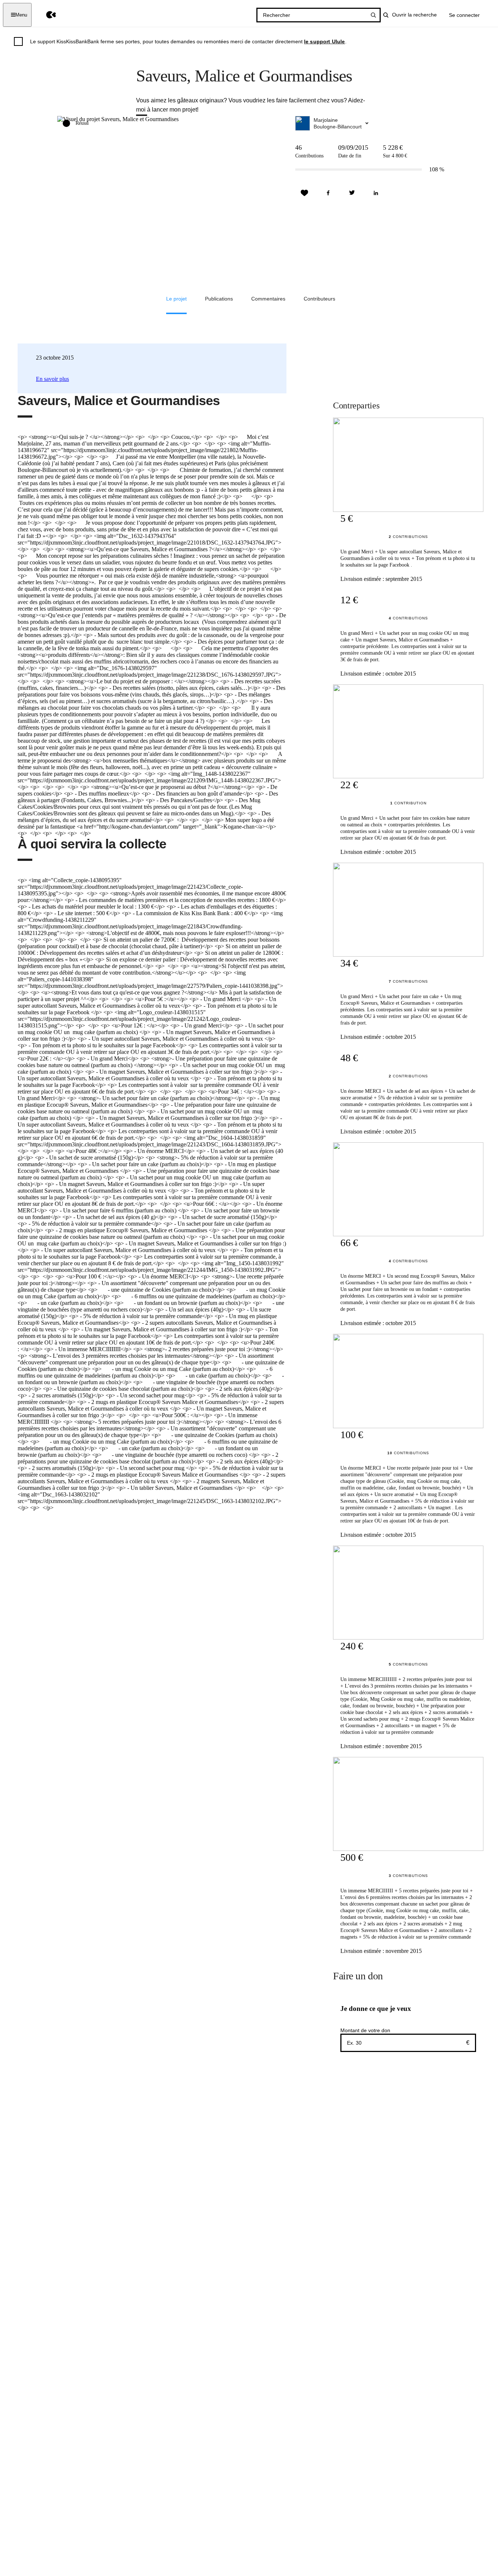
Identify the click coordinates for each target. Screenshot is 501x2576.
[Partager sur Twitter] (352, 193)
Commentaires (268, 299)
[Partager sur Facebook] (328, 193)
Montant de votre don (365, 2030)
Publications (219, 299)
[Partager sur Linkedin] (376, 193)
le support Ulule (325, 41)
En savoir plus (52, 379)
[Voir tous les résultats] (373, 15)
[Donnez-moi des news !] (304, 193)
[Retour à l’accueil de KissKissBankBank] (46, 15)
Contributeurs (319, 299)
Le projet (176, 299)
